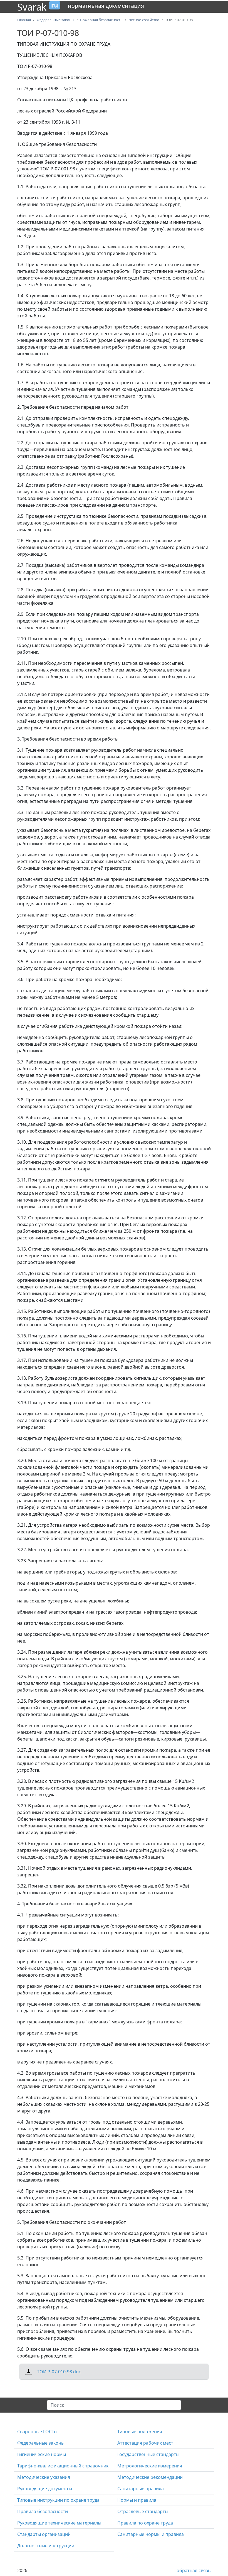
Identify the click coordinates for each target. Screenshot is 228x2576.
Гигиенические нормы (42, 2454)
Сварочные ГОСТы (37, 2432)
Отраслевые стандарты (143, 2511)
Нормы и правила (137, 2500)
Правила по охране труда (145, 2523)
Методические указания (44, 2477)
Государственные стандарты (148, 2454)
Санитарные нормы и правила (151, 2534)
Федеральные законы (41, 2443)
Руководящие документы (45, 2489)
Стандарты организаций (44, 2534)
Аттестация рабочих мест (145, 2443)
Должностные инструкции (46, 2546)
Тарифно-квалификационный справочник (63, 2466)
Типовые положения (140, 2432)
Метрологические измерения (150, 2466)
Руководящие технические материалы (59, 2523)
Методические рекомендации (150, 2477)
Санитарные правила (141, 2489)
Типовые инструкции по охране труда (58, 2500)
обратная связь (194, 2570)
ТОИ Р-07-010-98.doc (59, 2372)
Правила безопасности (43, 2511)
